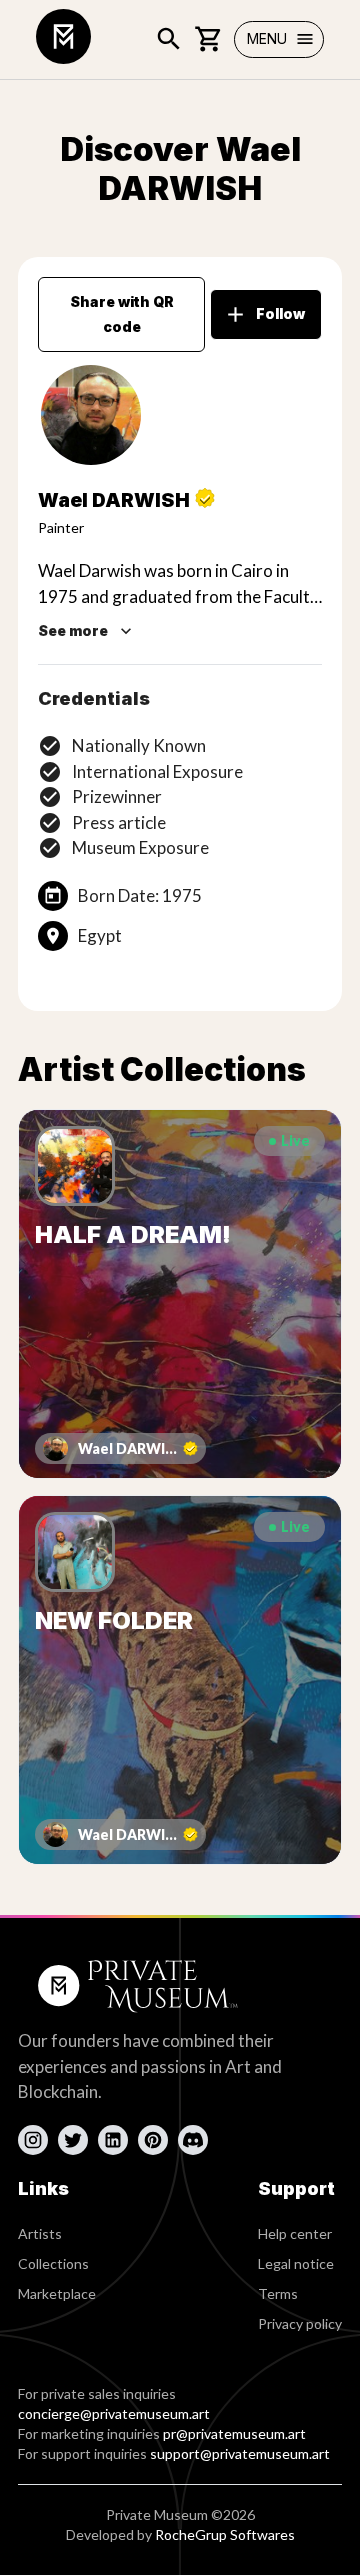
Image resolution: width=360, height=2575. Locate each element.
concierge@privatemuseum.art (114, 2413)
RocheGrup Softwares (225, 2534)
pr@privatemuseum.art (234, 2433)
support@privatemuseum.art (240, 2453)
